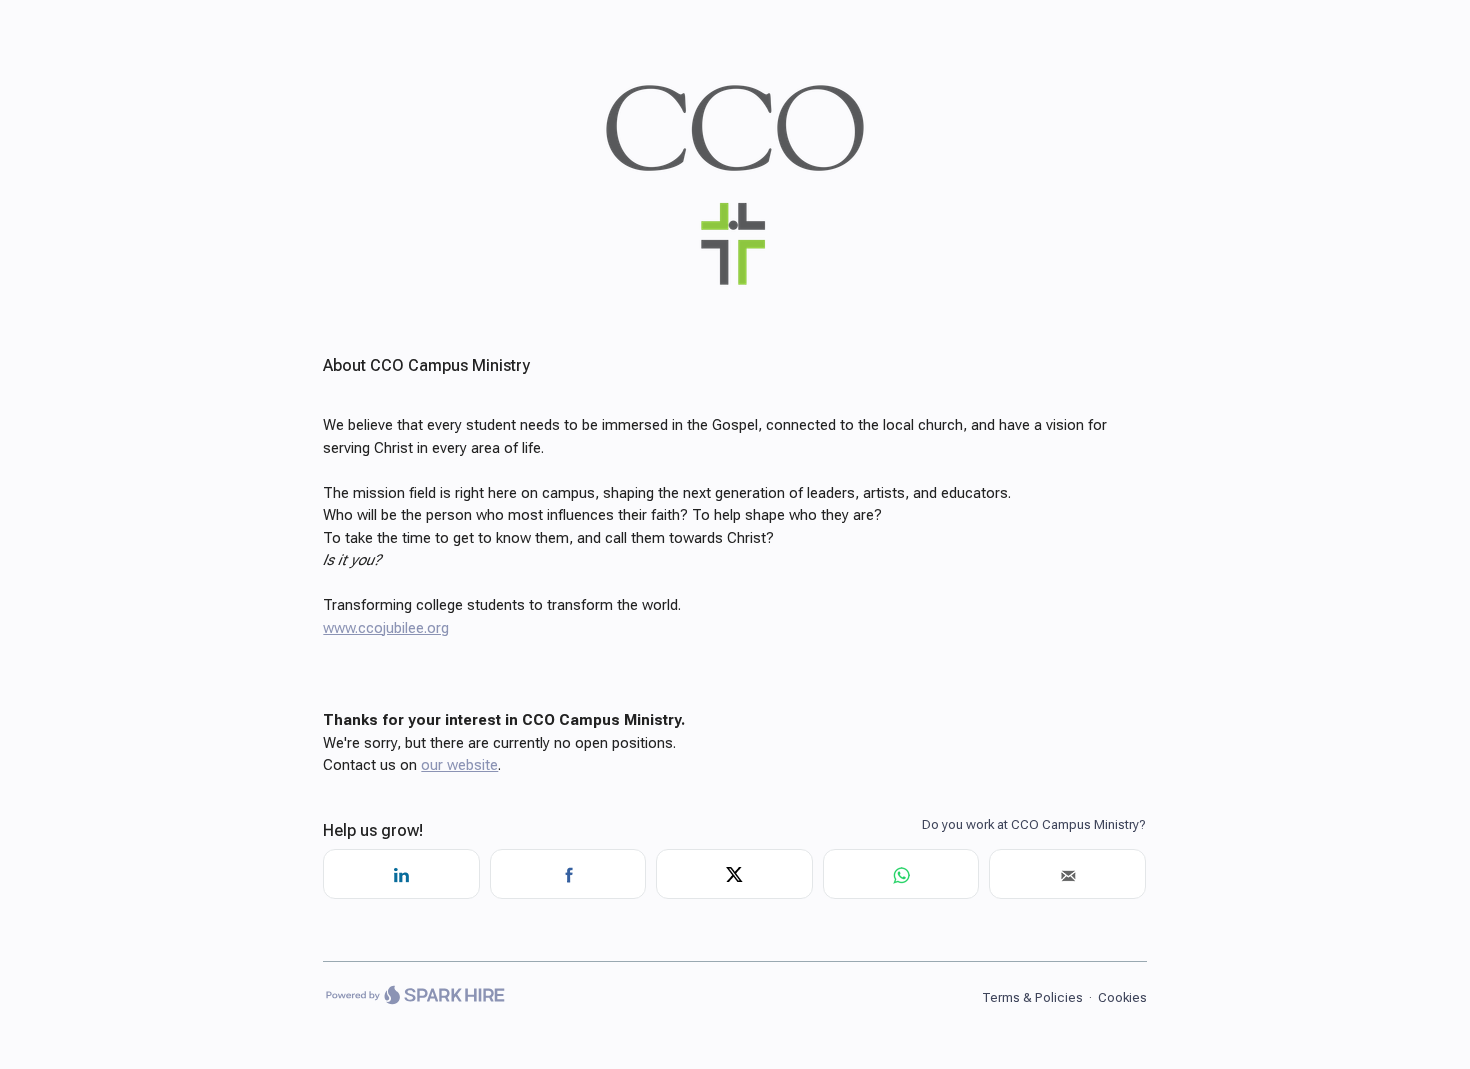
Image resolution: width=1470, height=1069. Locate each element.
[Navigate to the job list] (735, 301)
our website (459, 765)
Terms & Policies (1032, 997)
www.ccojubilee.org (386, 628)
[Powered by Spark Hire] (414, 998)
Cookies (1122, 997)
